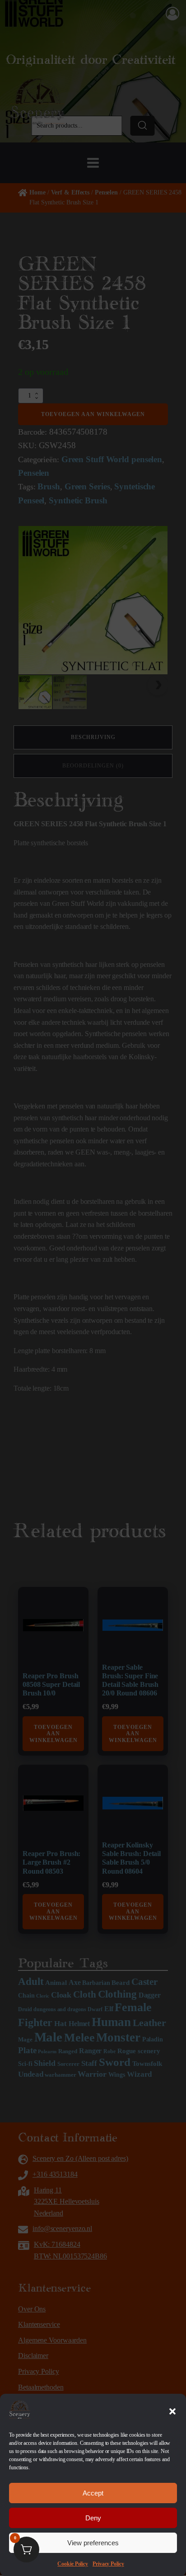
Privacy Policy (108, 2564)
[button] (172, 2411)
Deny (93, 2518)
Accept (93, 2493)
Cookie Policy (73, 2564)
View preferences (93, 2543)
